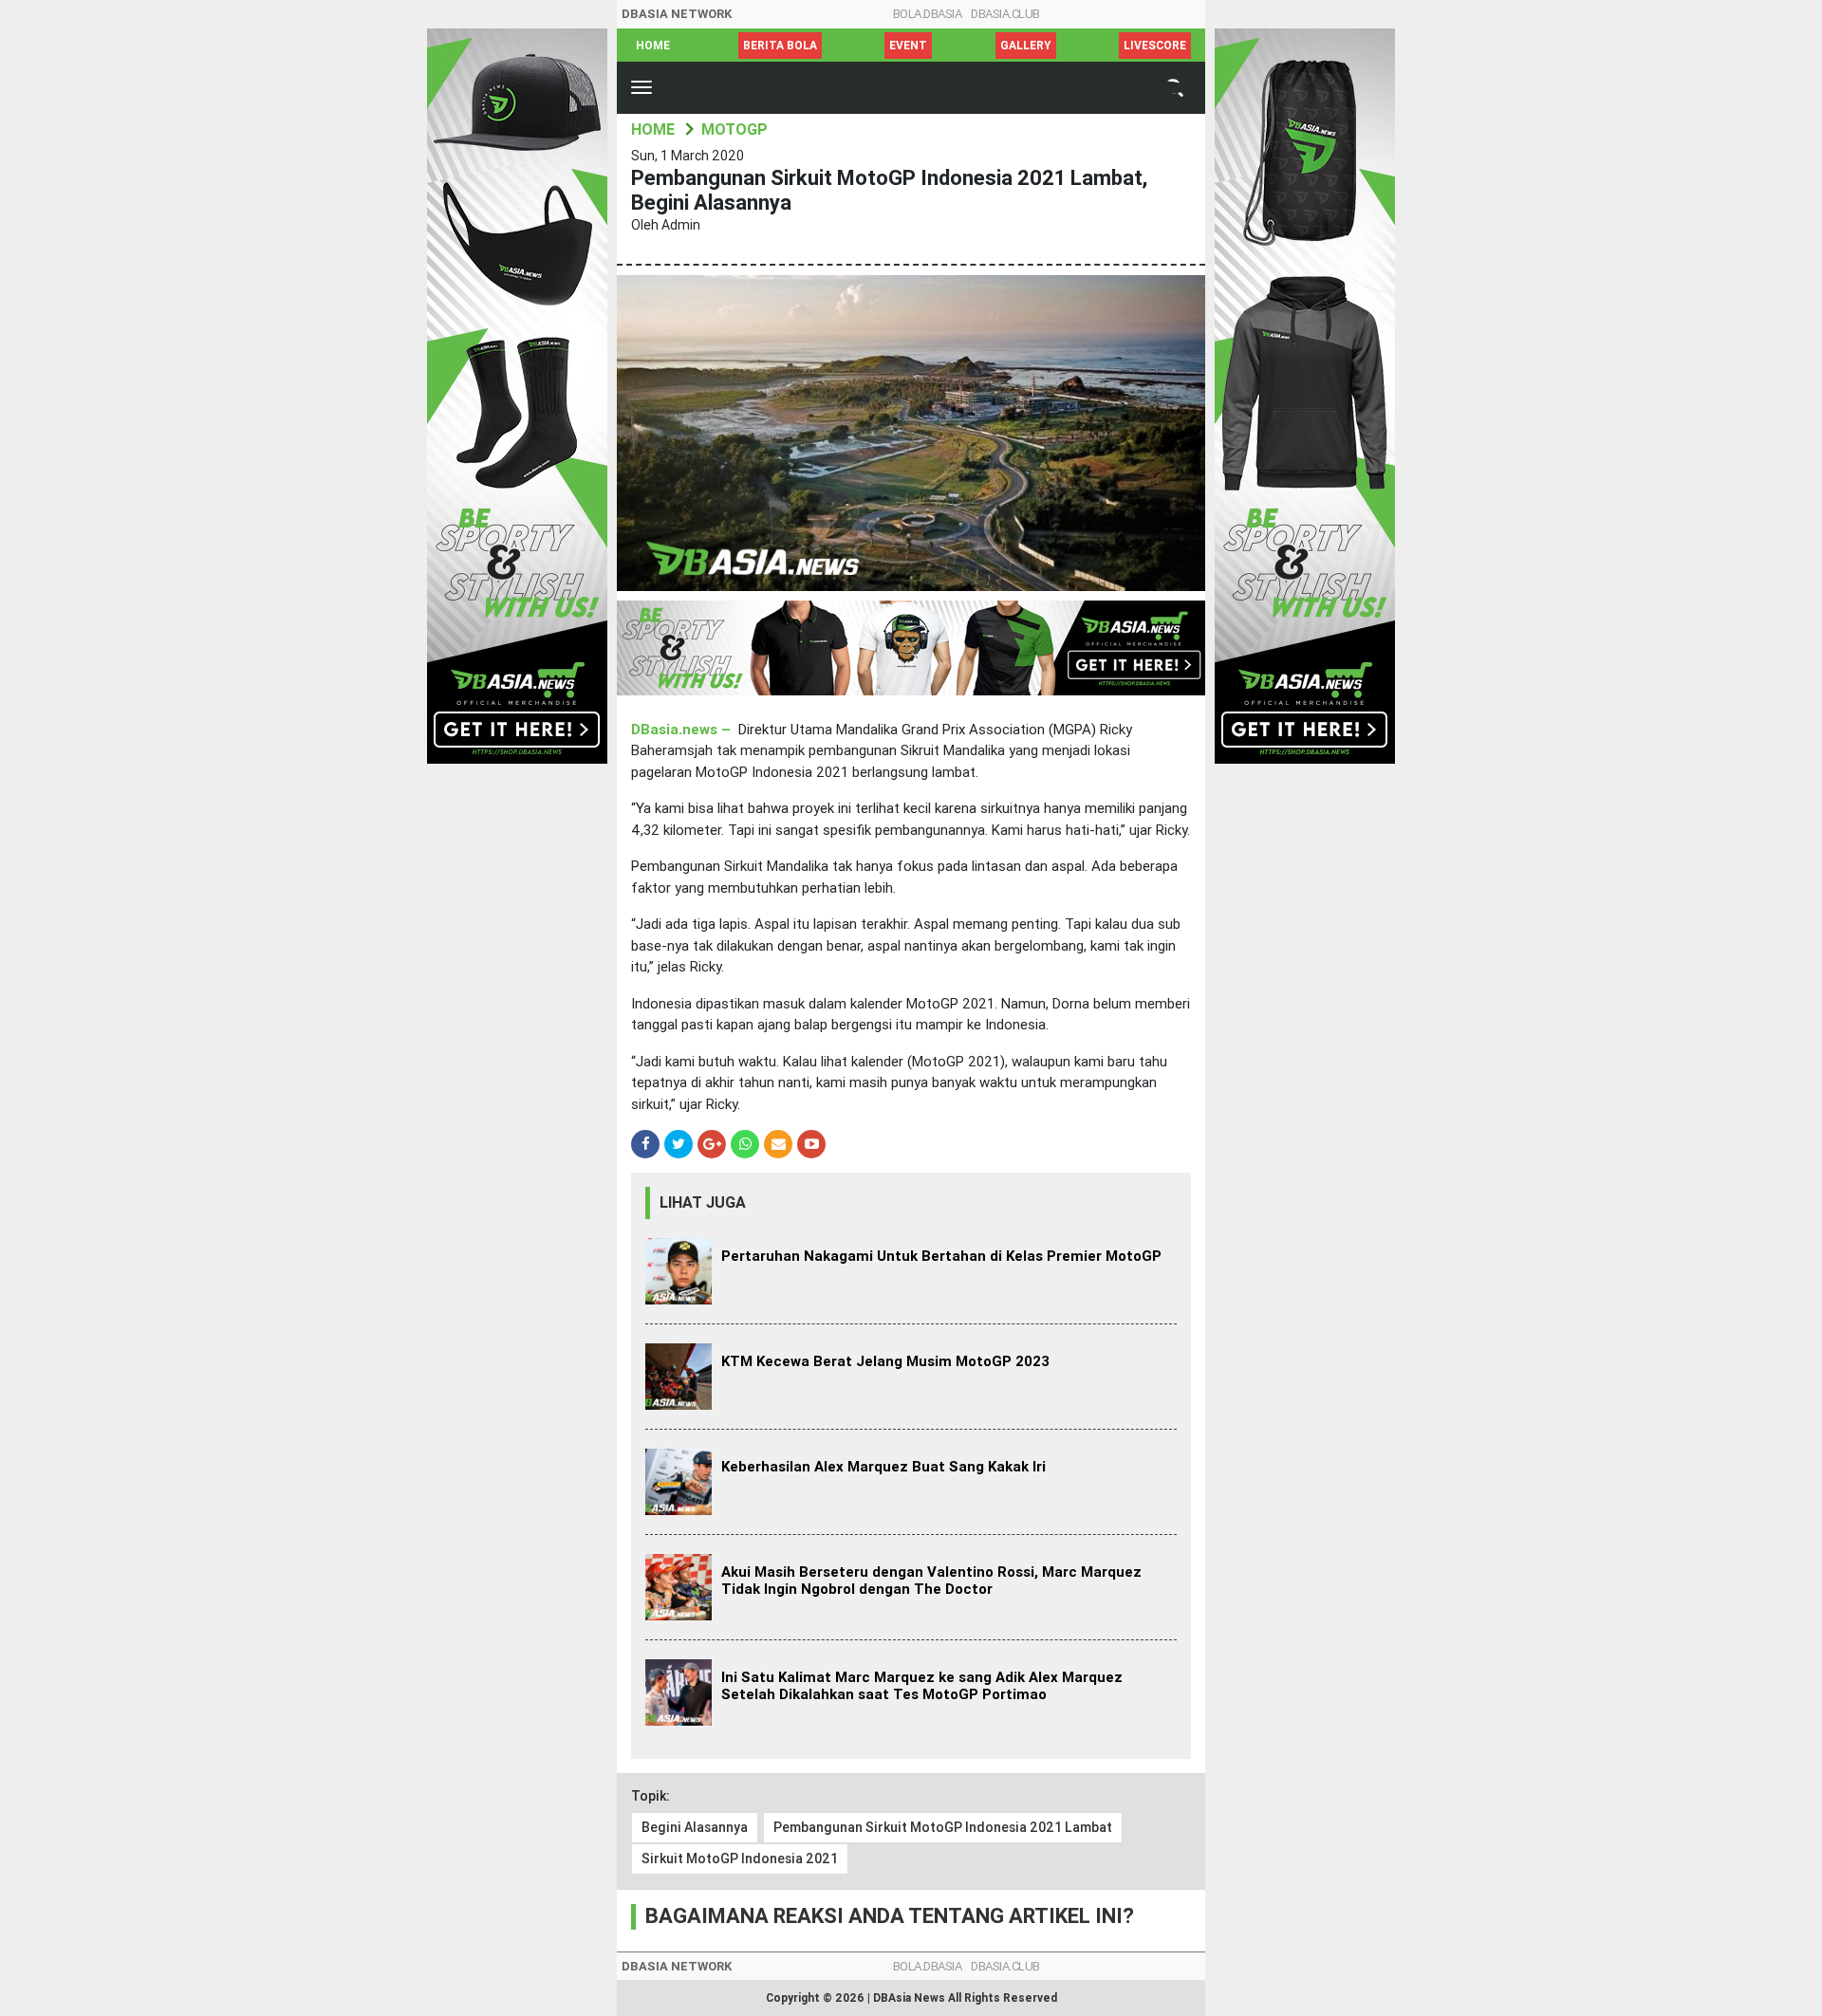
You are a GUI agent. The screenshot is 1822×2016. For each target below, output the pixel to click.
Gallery (1026, 46)
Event (908, 46)
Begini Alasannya (695, 1827)
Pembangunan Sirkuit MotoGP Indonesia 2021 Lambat (943, 1827)
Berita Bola (780, 46)
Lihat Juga (703, 1202)
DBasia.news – (683, 730)
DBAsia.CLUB (1005, 14)
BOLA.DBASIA (928, 14)
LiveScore (1155, 46)
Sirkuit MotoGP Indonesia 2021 (740, 1859)
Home (653, 46)
